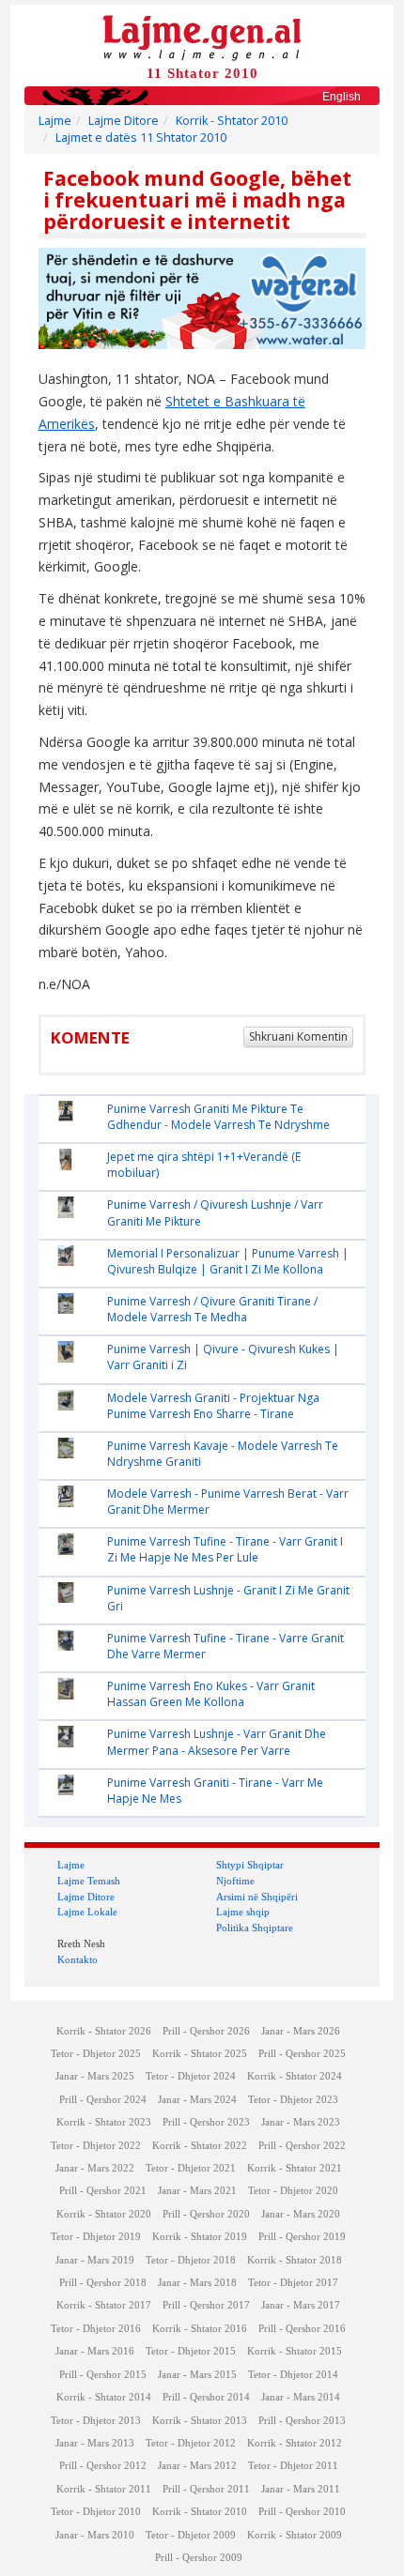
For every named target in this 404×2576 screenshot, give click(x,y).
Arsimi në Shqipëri (257, 1897)
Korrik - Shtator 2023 (104, 2122)
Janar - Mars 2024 (197, 2100)
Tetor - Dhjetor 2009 (191, 2535)
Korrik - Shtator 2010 (232, 121)
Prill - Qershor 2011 (206, 2489)
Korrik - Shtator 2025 (200, 2054)
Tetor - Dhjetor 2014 (293, 2375)
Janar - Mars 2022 (95, 2168)
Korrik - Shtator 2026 (104, 2031)
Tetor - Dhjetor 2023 (293, 2100)
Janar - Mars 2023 (301, 2122)
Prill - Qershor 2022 (302, 2146)
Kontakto (78, 1959)
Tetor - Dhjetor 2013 (96, 2421)
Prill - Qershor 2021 (103, 2191)
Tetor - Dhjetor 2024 (191, 2076)
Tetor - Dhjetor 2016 (96, 2329)
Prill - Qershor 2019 (302, 2237)
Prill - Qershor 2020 (206, 2214)
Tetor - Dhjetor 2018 (191, 2260)
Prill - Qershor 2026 (206, 2031)
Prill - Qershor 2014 (206, 2397)
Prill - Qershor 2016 (302, 2329)
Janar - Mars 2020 (301, 2214)
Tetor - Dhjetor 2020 (293, 2191)
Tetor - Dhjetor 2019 (96, 2237)
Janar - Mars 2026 (301, 2031)
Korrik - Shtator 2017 (104, 2305)
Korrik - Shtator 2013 (200, 2421)
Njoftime (235, 1881)
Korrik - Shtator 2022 (200, 2146)
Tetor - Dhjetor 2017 (293, 2283)
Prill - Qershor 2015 (103, 2375)
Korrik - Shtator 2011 (104, 2489)
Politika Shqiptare (255, 1928)
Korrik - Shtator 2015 (295, 2351)
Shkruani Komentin (298, 1036)
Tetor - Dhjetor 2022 (96, 2146)
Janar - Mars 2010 (95, 2535)
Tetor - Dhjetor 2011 (293, 2466)
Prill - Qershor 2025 (302, 2054)
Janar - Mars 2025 (95, 2076)
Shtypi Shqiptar (250, 1865)
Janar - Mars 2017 (301, 2305)
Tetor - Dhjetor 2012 (191, 2443)
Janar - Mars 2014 (301, 2397)
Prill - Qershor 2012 (103, 2466)
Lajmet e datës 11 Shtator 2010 (141, 137)
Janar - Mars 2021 (197, 2191)
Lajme (55, 121)
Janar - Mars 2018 (197, 2283)
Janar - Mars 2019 (95, 2260)
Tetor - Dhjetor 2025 (96, 2054)
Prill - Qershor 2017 (206, 2305)
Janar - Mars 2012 (197, 2466)
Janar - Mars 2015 (197, 2375)
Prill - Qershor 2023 (206, 2122)
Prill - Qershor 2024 (103, 2100)
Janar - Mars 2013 (95, 2443)
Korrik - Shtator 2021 (295, 2168)
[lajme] (202, 36)
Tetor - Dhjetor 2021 (191, 2168)
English (342, 97)
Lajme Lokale (87, 1912)
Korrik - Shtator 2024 (295, 2076)
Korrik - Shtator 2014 (104, 2397)
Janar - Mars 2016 (95, 2351)
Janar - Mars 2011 (301, 2489)
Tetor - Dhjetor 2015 (191, 2351)
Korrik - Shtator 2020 (104, 2214)
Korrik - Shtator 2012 (295, 2443)
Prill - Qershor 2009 (199, 2558)
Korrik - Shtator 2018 (295, 2260)
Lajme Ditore (124, 121)
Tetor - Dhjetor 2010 (96, 2512)
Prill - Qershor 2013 (302, 2421)
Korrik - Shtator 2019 (200, 2237)
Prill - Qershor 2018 (103, 2283)
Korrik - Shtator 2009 (295, 2535)
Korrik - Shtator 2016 (200, 2329)
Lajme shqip (243, 1912)
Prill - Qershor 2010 (302, 2512)
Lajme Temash (89, 1881)
